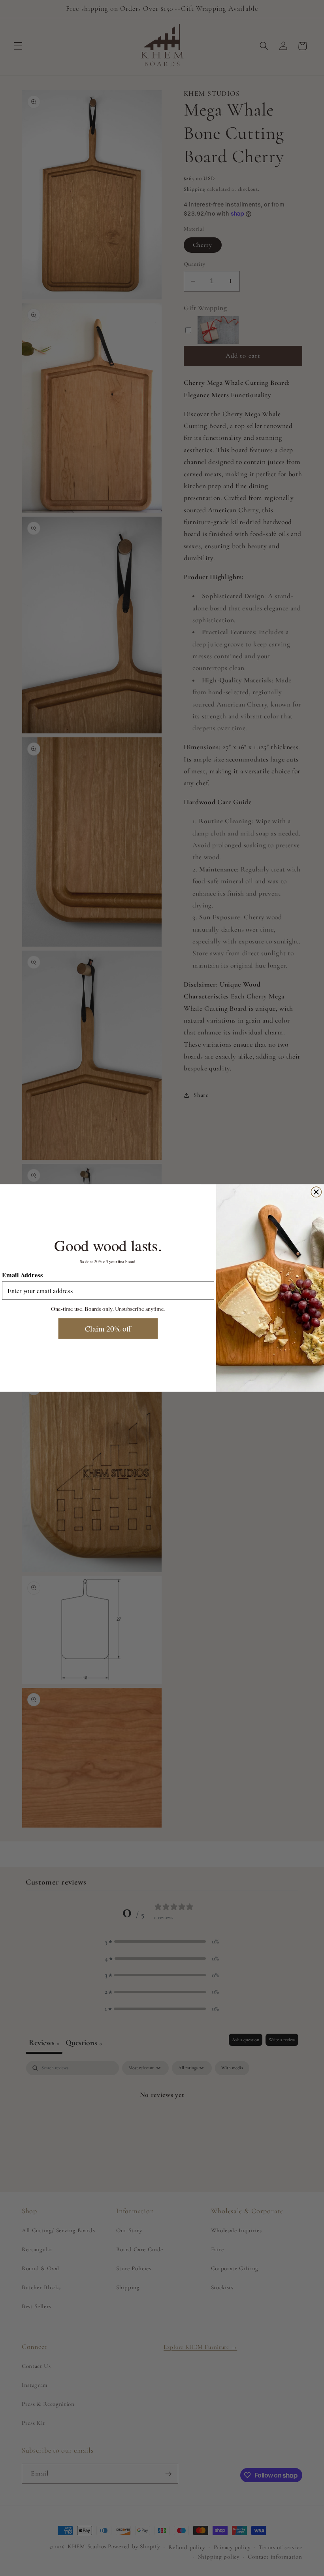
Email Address (22, 1275)
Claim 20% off (108, 1328)
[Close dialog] (316, 1192)
